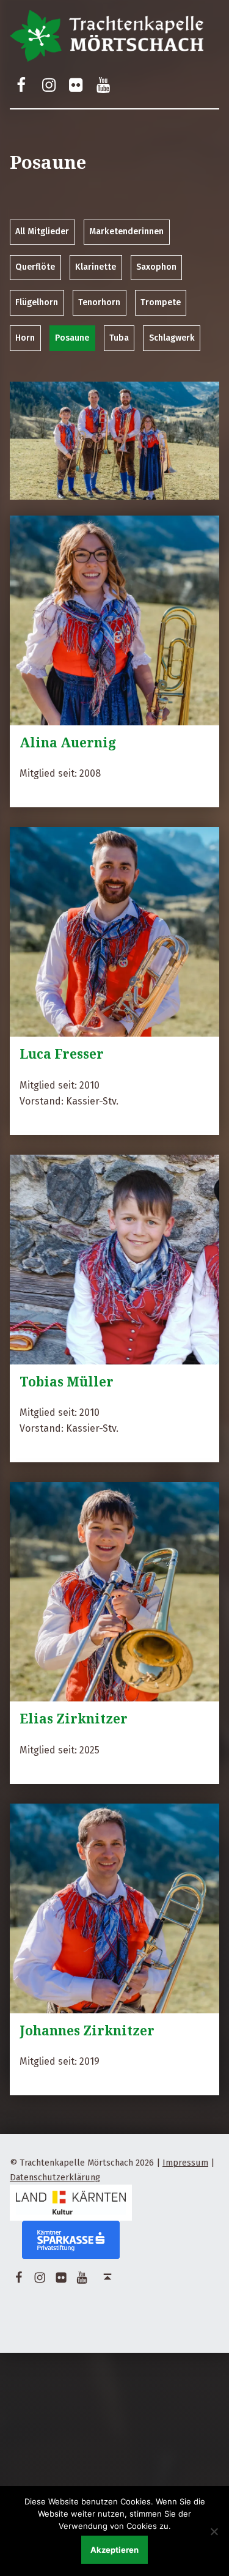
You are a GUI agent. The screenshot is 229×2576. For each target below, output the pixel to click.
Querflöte (35, 267)
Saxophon (156, 267)
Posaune (72, 338)
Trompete (161, 302)
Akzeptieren (114, 2550)
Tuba (119, 338)
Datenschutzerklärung (55, 2177)
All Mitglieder (42, 231)
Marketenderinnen (126, 231)
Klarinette (96, 267)
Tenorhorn (99, 302)
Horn (25, 338)
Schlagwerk (172, 338)
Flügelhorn (37, 302)
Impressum (185, 2163)
